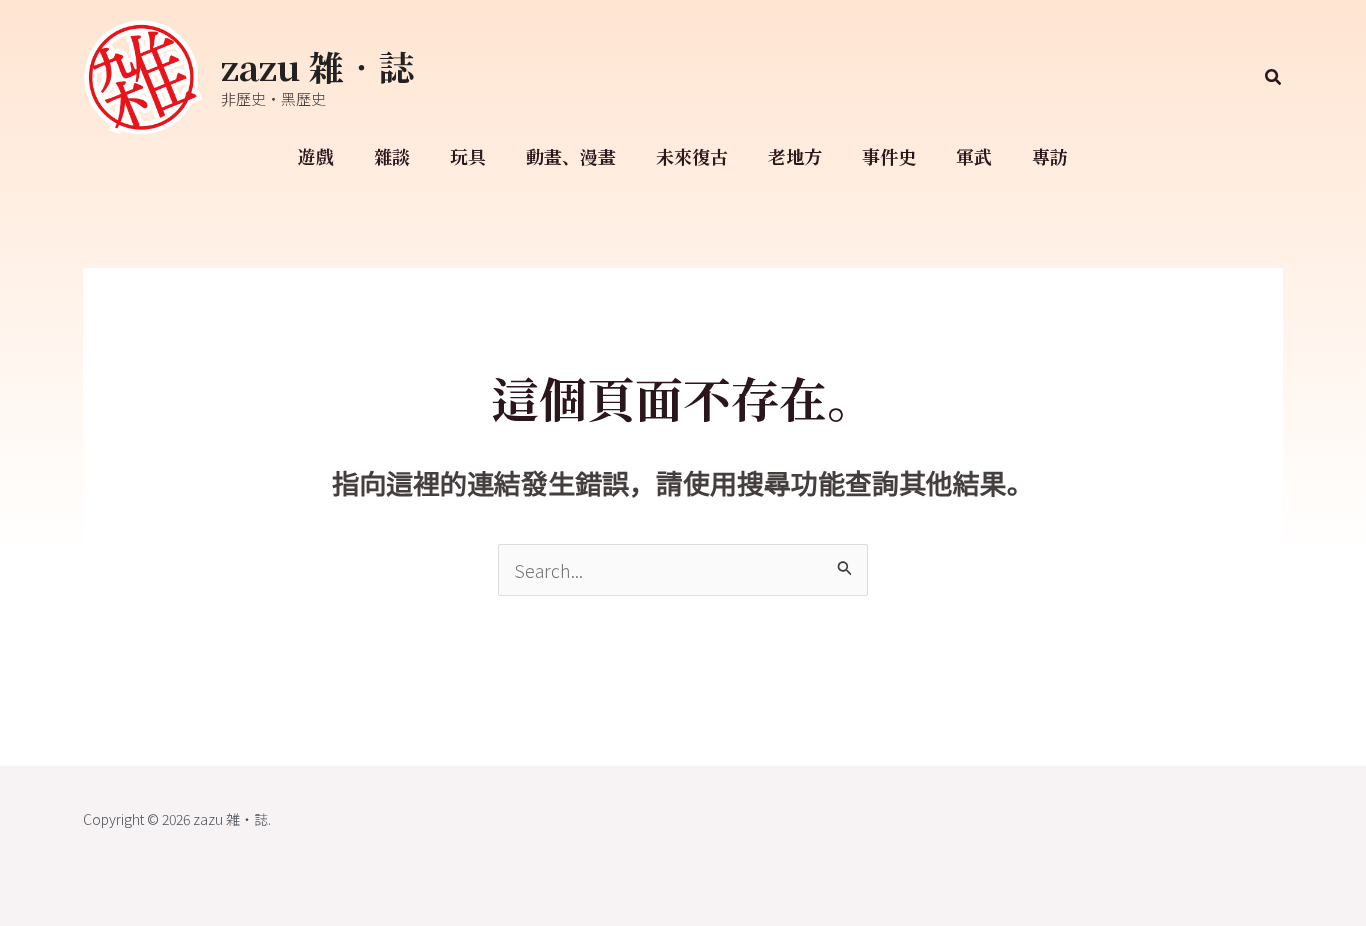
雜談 (392, 156)
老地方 (795, 156)
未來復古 (692, 156)
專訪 (1050, 156)
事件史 (889, 156)
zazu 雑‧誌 (317, 66)
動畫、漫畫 (571, 156)
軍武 (974, 156)
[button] (1274, 78)
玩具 (468, 156)
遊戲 (316, 156)
